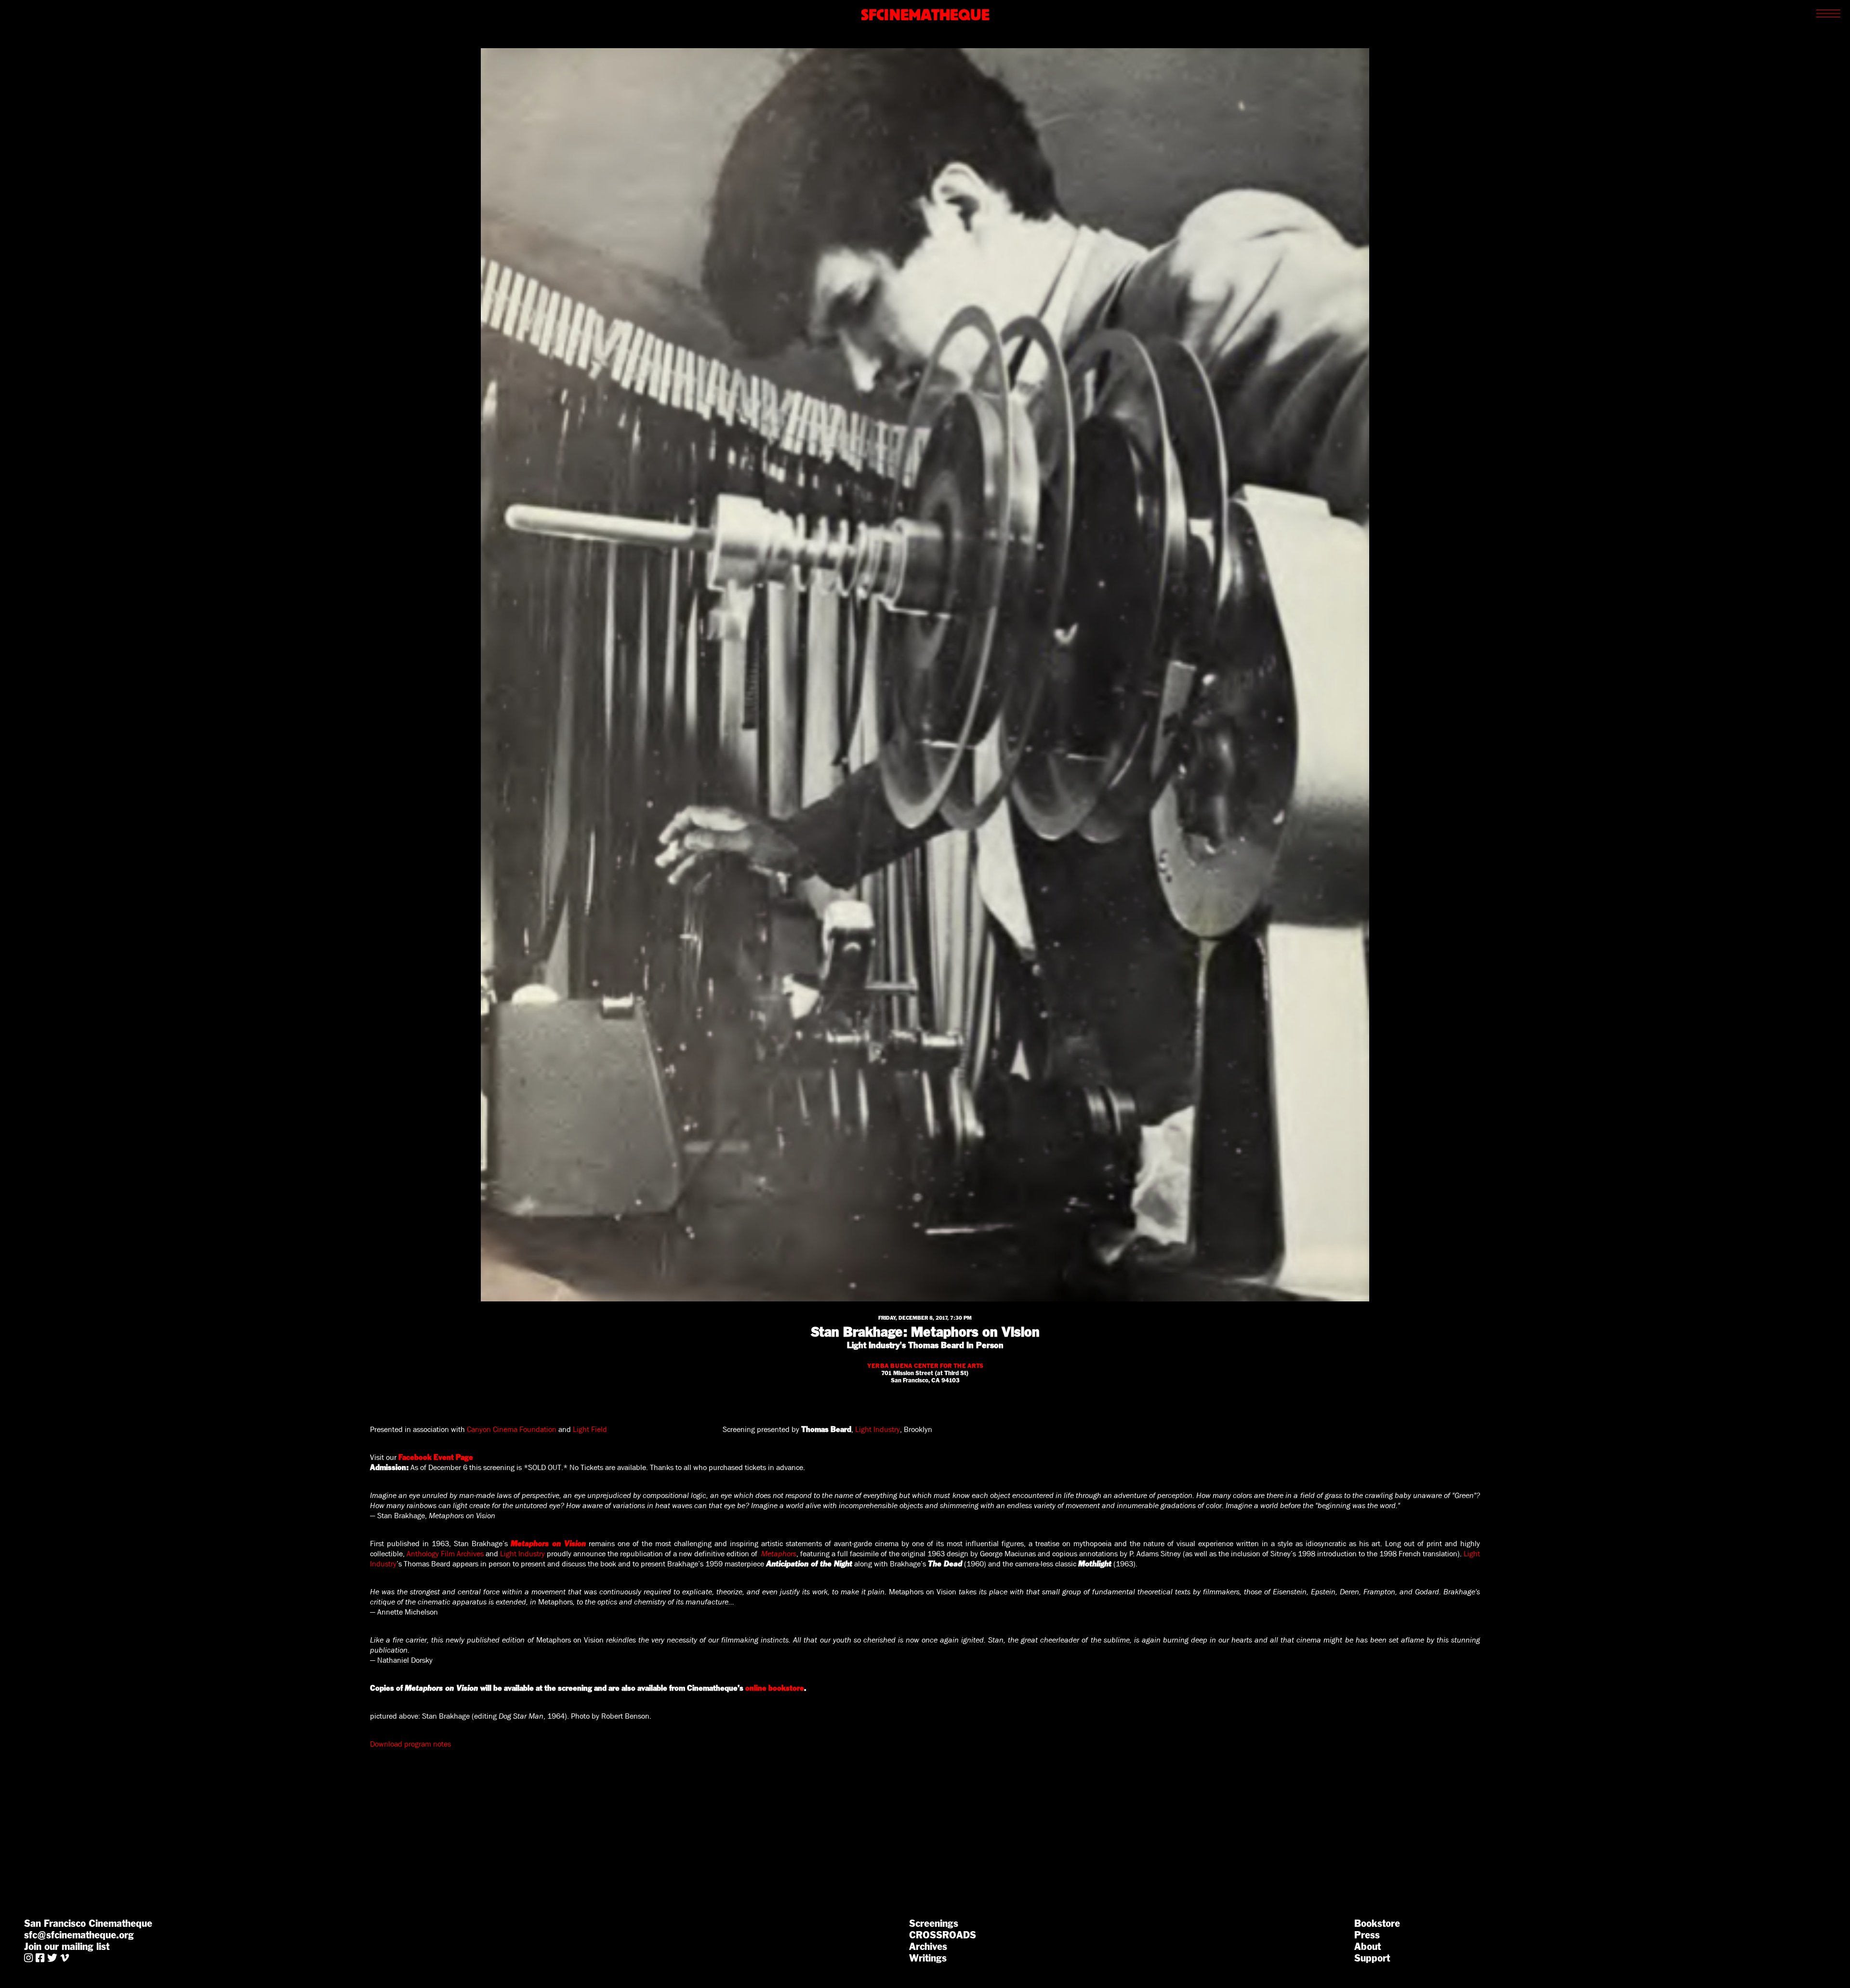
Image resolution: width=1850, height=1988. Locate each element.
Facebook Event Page (436, 1457)
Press (1367, 1935)
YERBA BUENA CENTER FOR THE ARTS (925, 1366)
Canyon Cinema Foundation (512, 1429)
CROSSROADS (943, 1935)
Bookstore (1377, 1923)
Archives (928, 1947)
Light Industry (878, 1429)
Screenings (934, 1923)
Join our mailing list (67, 1947)
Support (1372, 1958)
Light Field (590, 1429)
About (1368, 1947)
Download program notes (410, 1744)
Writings (928, 1958)
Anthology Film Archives (445, 1554)
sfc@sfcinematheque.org (79, 1935)
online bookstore (775, 1688)
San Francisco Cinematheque (88, 1923)
